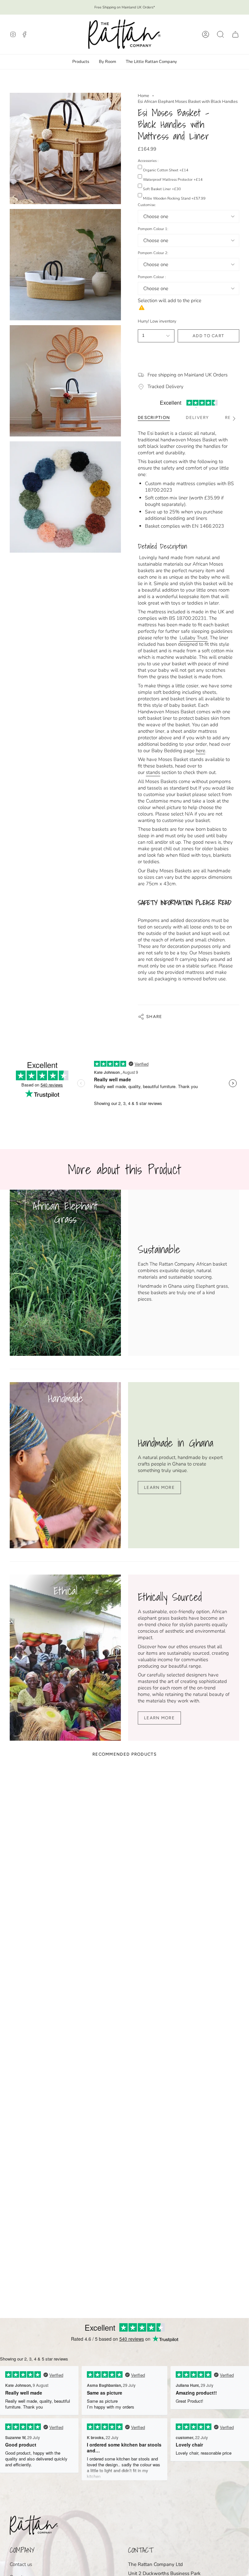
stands (153, 772)
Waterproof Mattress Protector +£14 (173, 180)
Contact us (21, 2564)
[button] (220, 34)
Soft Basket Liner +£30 (162, 189)
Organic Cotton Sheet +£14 (166, 170)
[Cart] (235, 34)
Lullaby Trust (194, 638)
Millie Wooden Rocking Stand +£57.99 (174, 198)
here (201, 751)
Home (143, 96)
